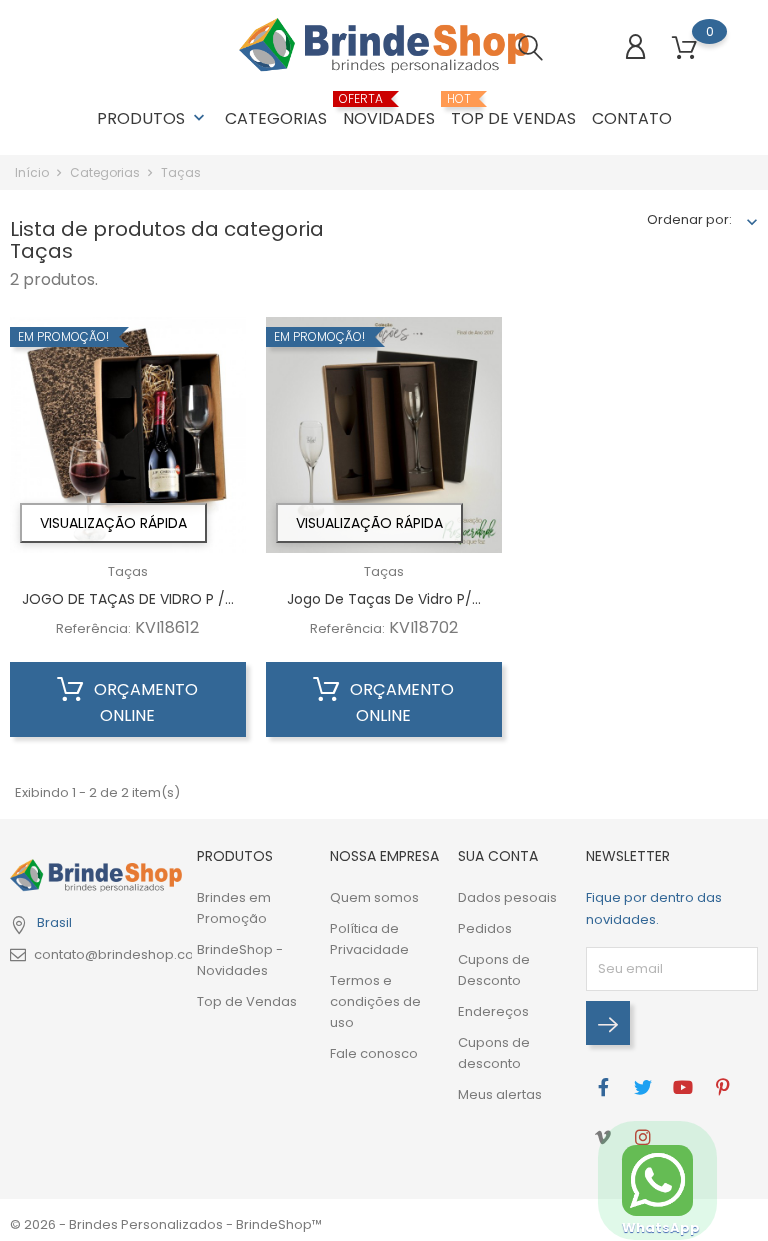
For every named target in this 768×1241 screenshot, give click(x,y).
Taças (128, 571)
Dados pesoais (507, 897)
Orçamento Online (144, 703)
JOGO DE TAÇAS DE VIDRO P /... (128, 599)
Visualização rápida (113, 523)
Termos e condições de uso (375, 1001)
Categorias (276, 118)
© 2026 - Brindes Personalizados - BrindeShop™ (166, 1224)
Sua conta (498, 856)
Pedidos (485, 928)
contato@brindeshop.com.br (129, 954)
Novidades (389, 111)
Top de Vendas (247, 1001)
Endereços (493, 1011)
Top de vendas (513, 111)
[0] (684, 48)
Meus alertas (500, 1094)
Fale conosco (374, 1053)
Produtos (153, 118)
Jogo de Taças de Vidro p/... (384, 599)
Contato (632, 118)
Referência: (93, 628)
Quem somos (374, 897)
